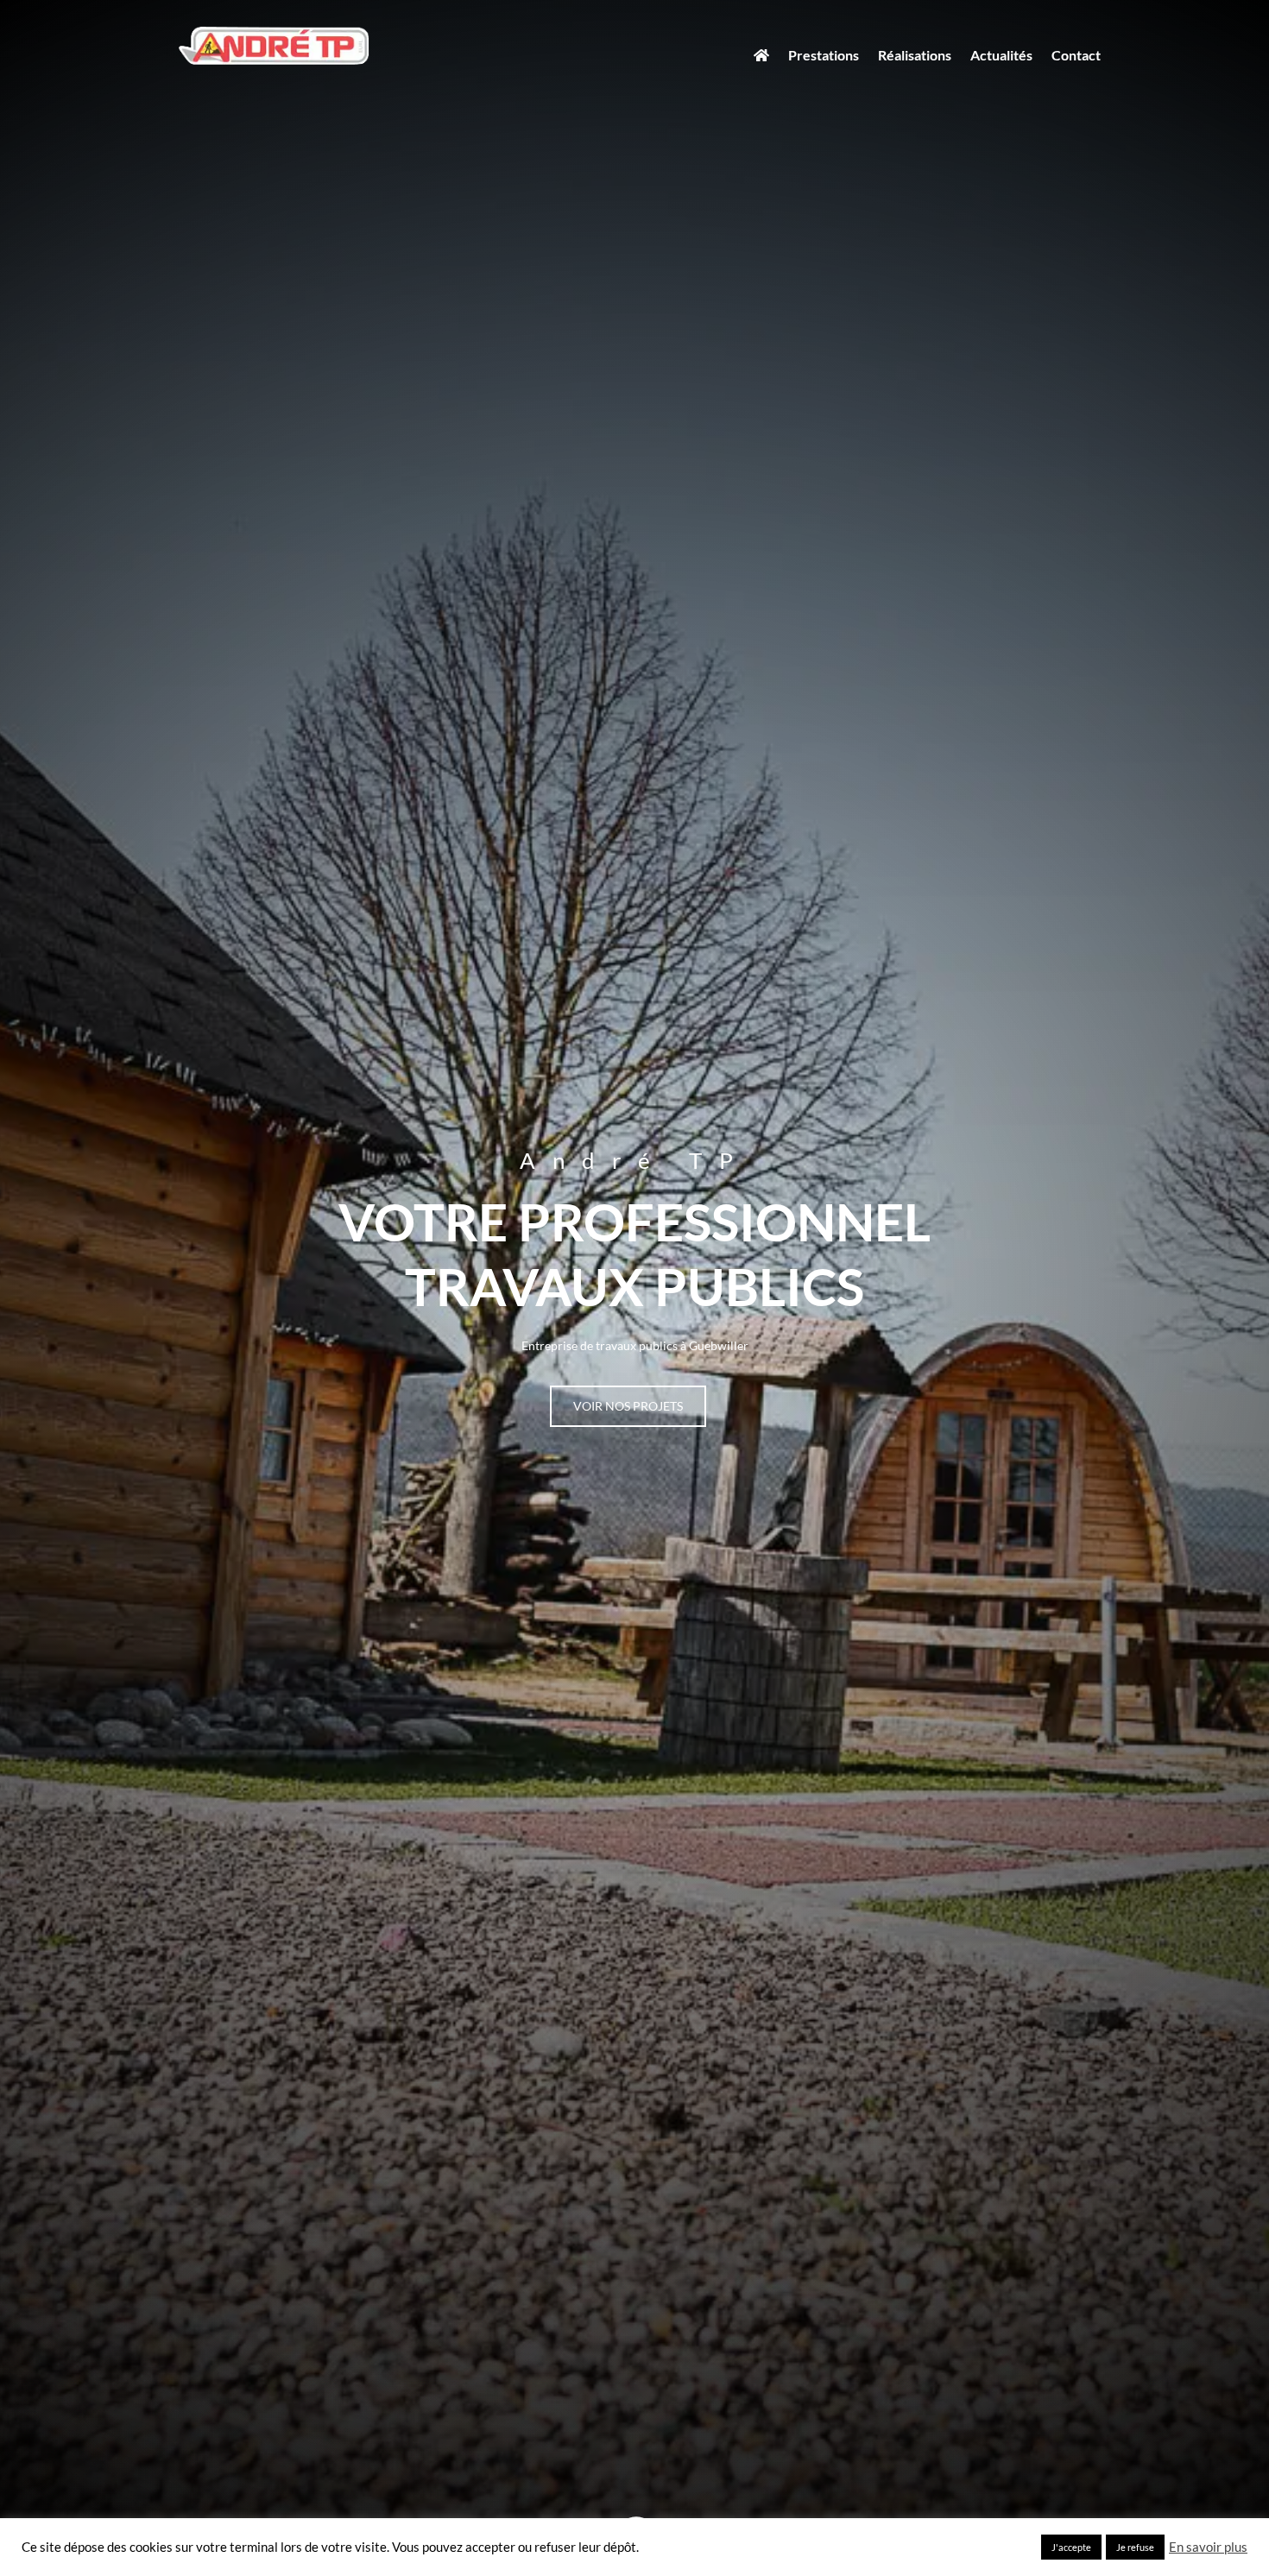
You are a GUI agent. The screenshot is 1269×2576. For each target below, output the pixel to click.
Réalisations (915, 55)
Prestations (824, 55)
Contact (1076, 55)
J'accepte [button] (1071, 2547)
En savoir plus (1208, 2547)
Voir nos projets (628, 1406)
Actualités (1001, 55)
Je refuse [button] (1135, 2547)
